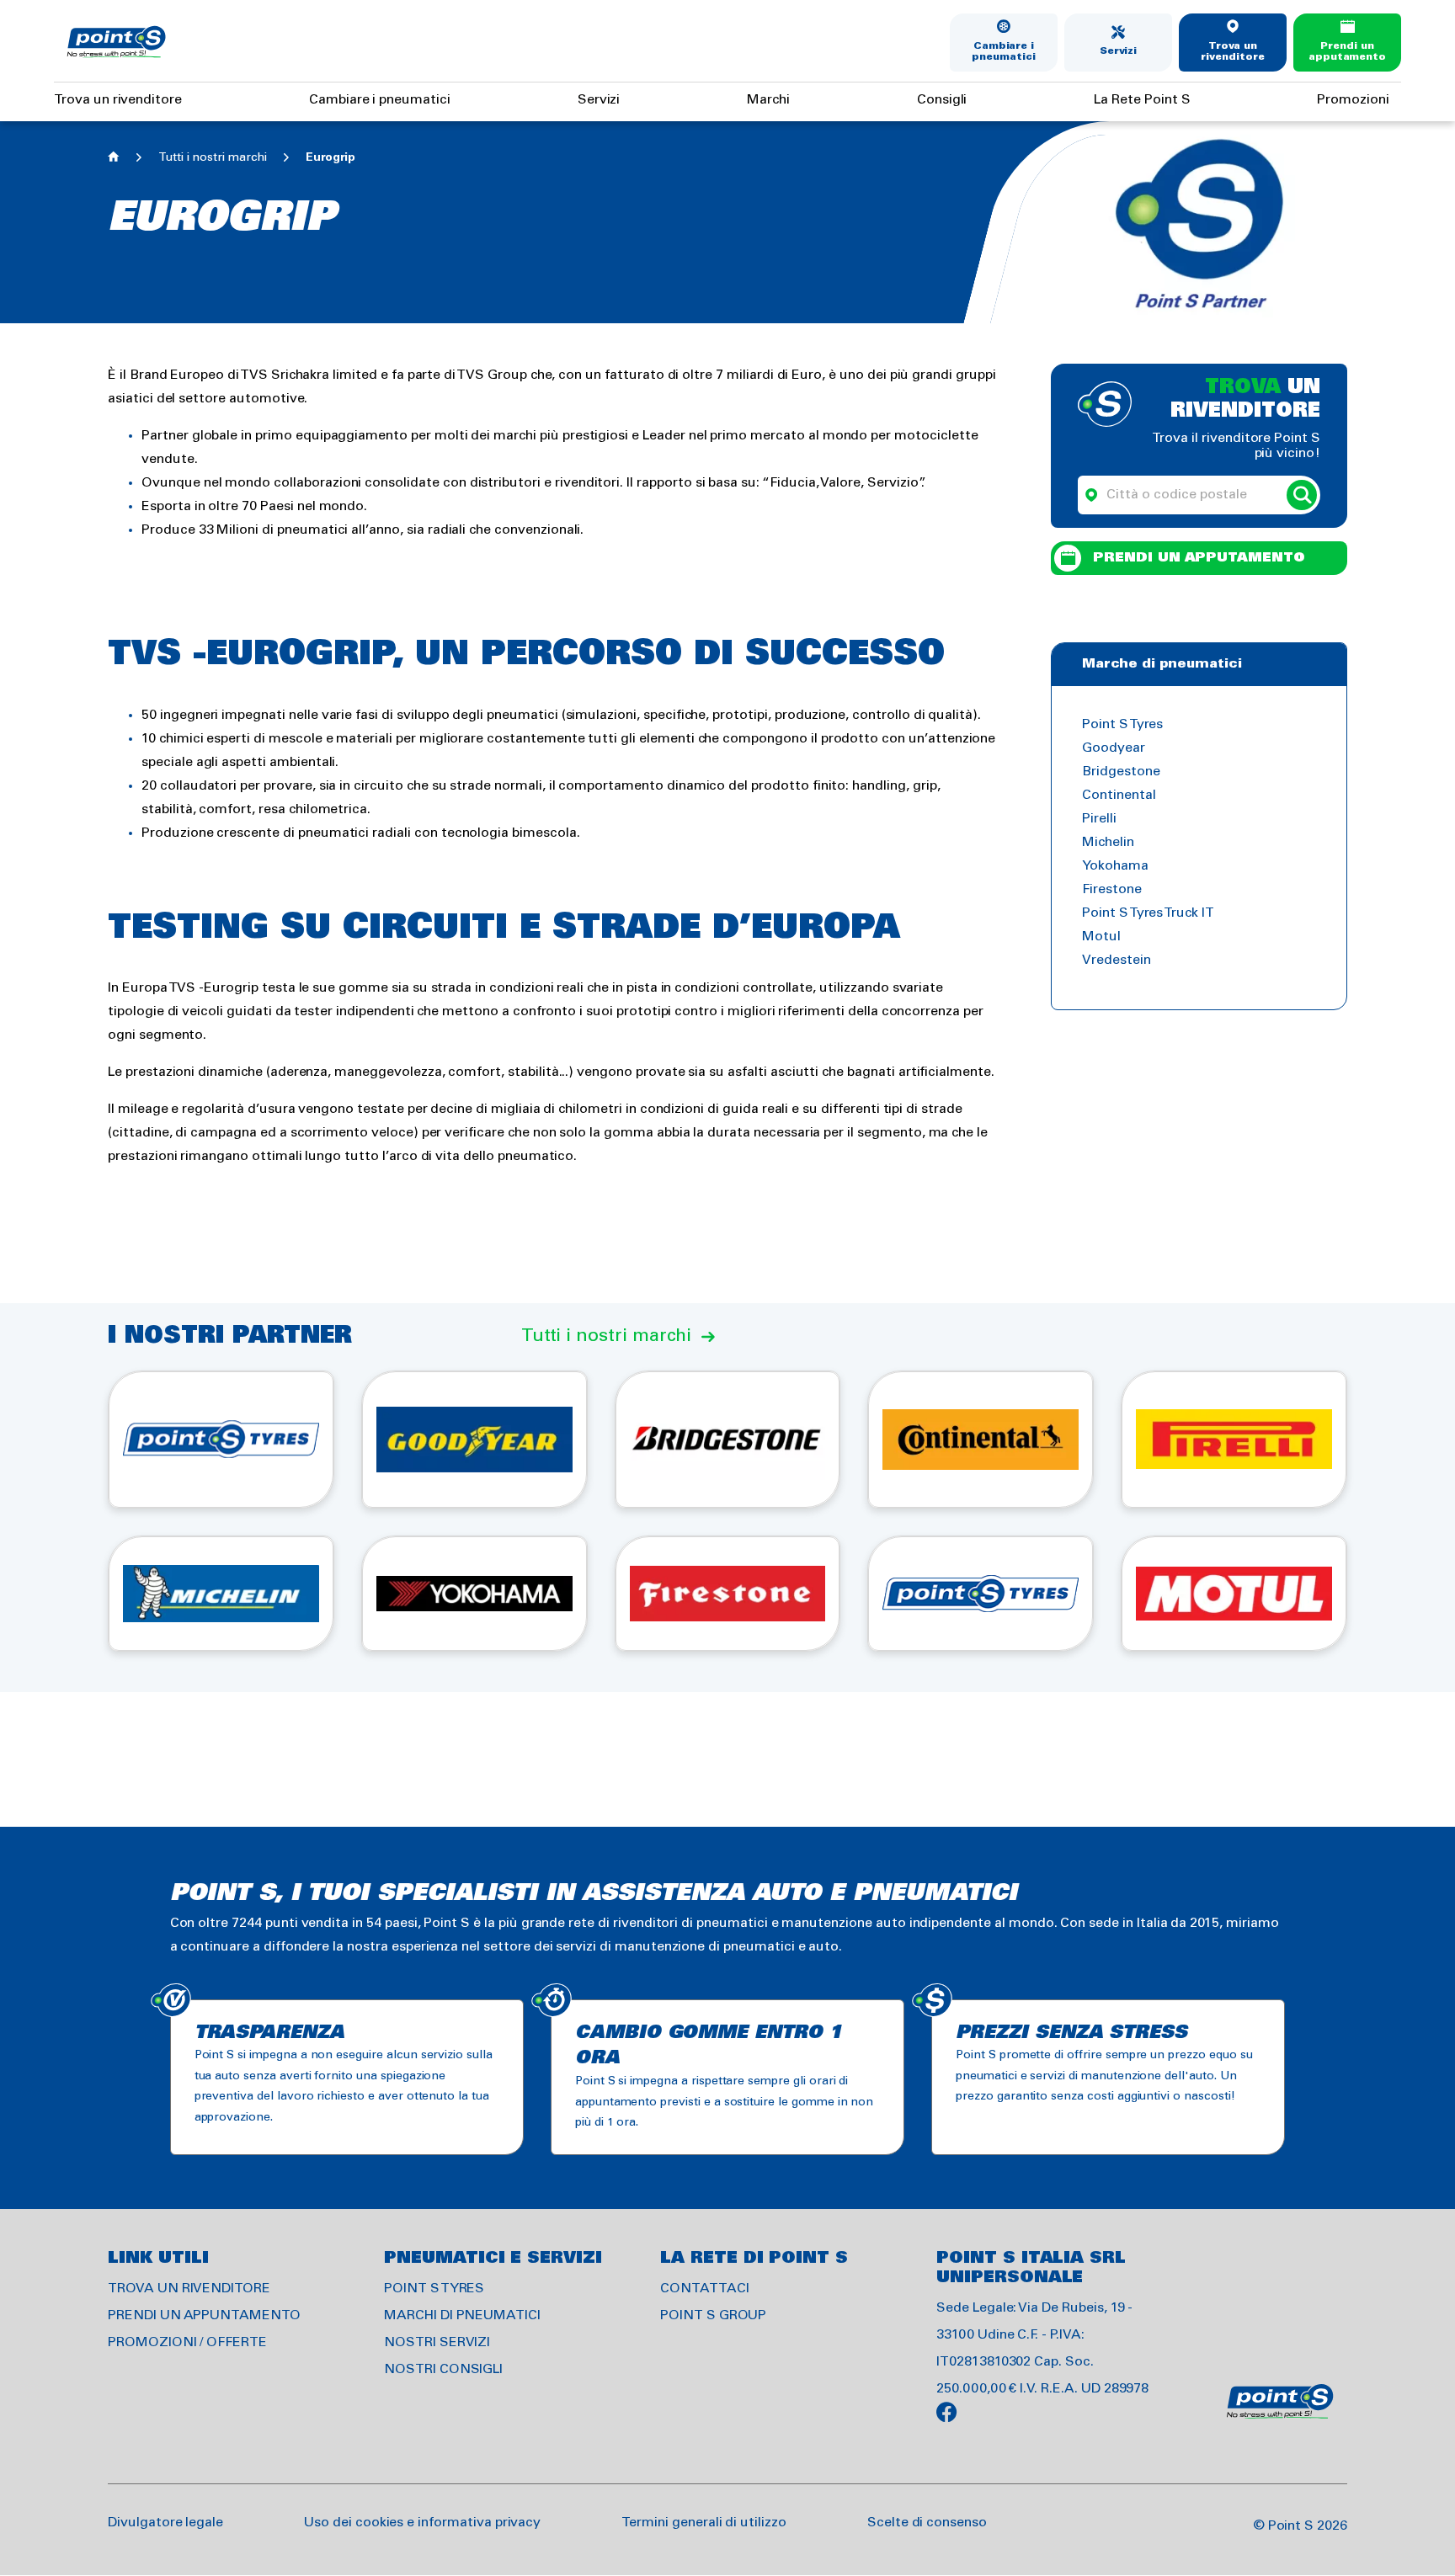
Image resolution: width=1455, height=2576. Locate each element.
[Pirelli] (1234, 1439)
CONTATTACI (705, 2289)
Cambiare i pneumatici (1004, 52)
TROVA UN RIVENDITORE (189, 2289)
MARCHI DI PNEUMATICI (462, 2315)
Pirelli (1099, 819)
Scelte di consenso (927, 2523)
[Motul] (1234, 1594)
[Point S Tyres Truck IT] (981, 1594)
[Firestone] (728, 1594)
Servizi (1119, 51)
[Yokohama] (474, 1594)
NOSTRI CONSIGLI (443, 2369)
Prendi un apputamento (1347, 52)
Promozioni (1353, 100)
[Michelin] (221, 1594)
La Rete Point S (1142, 100)
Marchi (768, 100)
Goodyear (1114, 748)
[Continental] (981, 1439)
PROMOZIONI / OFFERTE (187, 2342)
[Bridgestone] (728, 1439)
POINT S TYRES (434, 2289)
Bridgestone (1121, 772)
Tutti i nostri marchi (213, 158)
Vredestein (1117, 960)
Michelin (1108, 842)
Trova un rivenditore (1232, 52)
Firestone (1112, 889)
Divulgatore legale (165, 2523)
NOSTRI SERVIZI (437, 2342)
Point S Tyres (1122, 724)
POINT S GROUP (713, 2315)
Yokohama (1115, 866)
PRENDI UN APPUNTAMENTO (204, 2315)
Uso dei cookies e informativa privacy (422, 2523)
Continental (1119, 795)
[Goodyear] (474, 1439)
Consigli (942, 100)
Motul (1101, 937)
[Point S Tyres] (221, 1439)
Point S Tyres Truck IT (1148, 913)
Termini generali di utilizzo (704, 2523)
